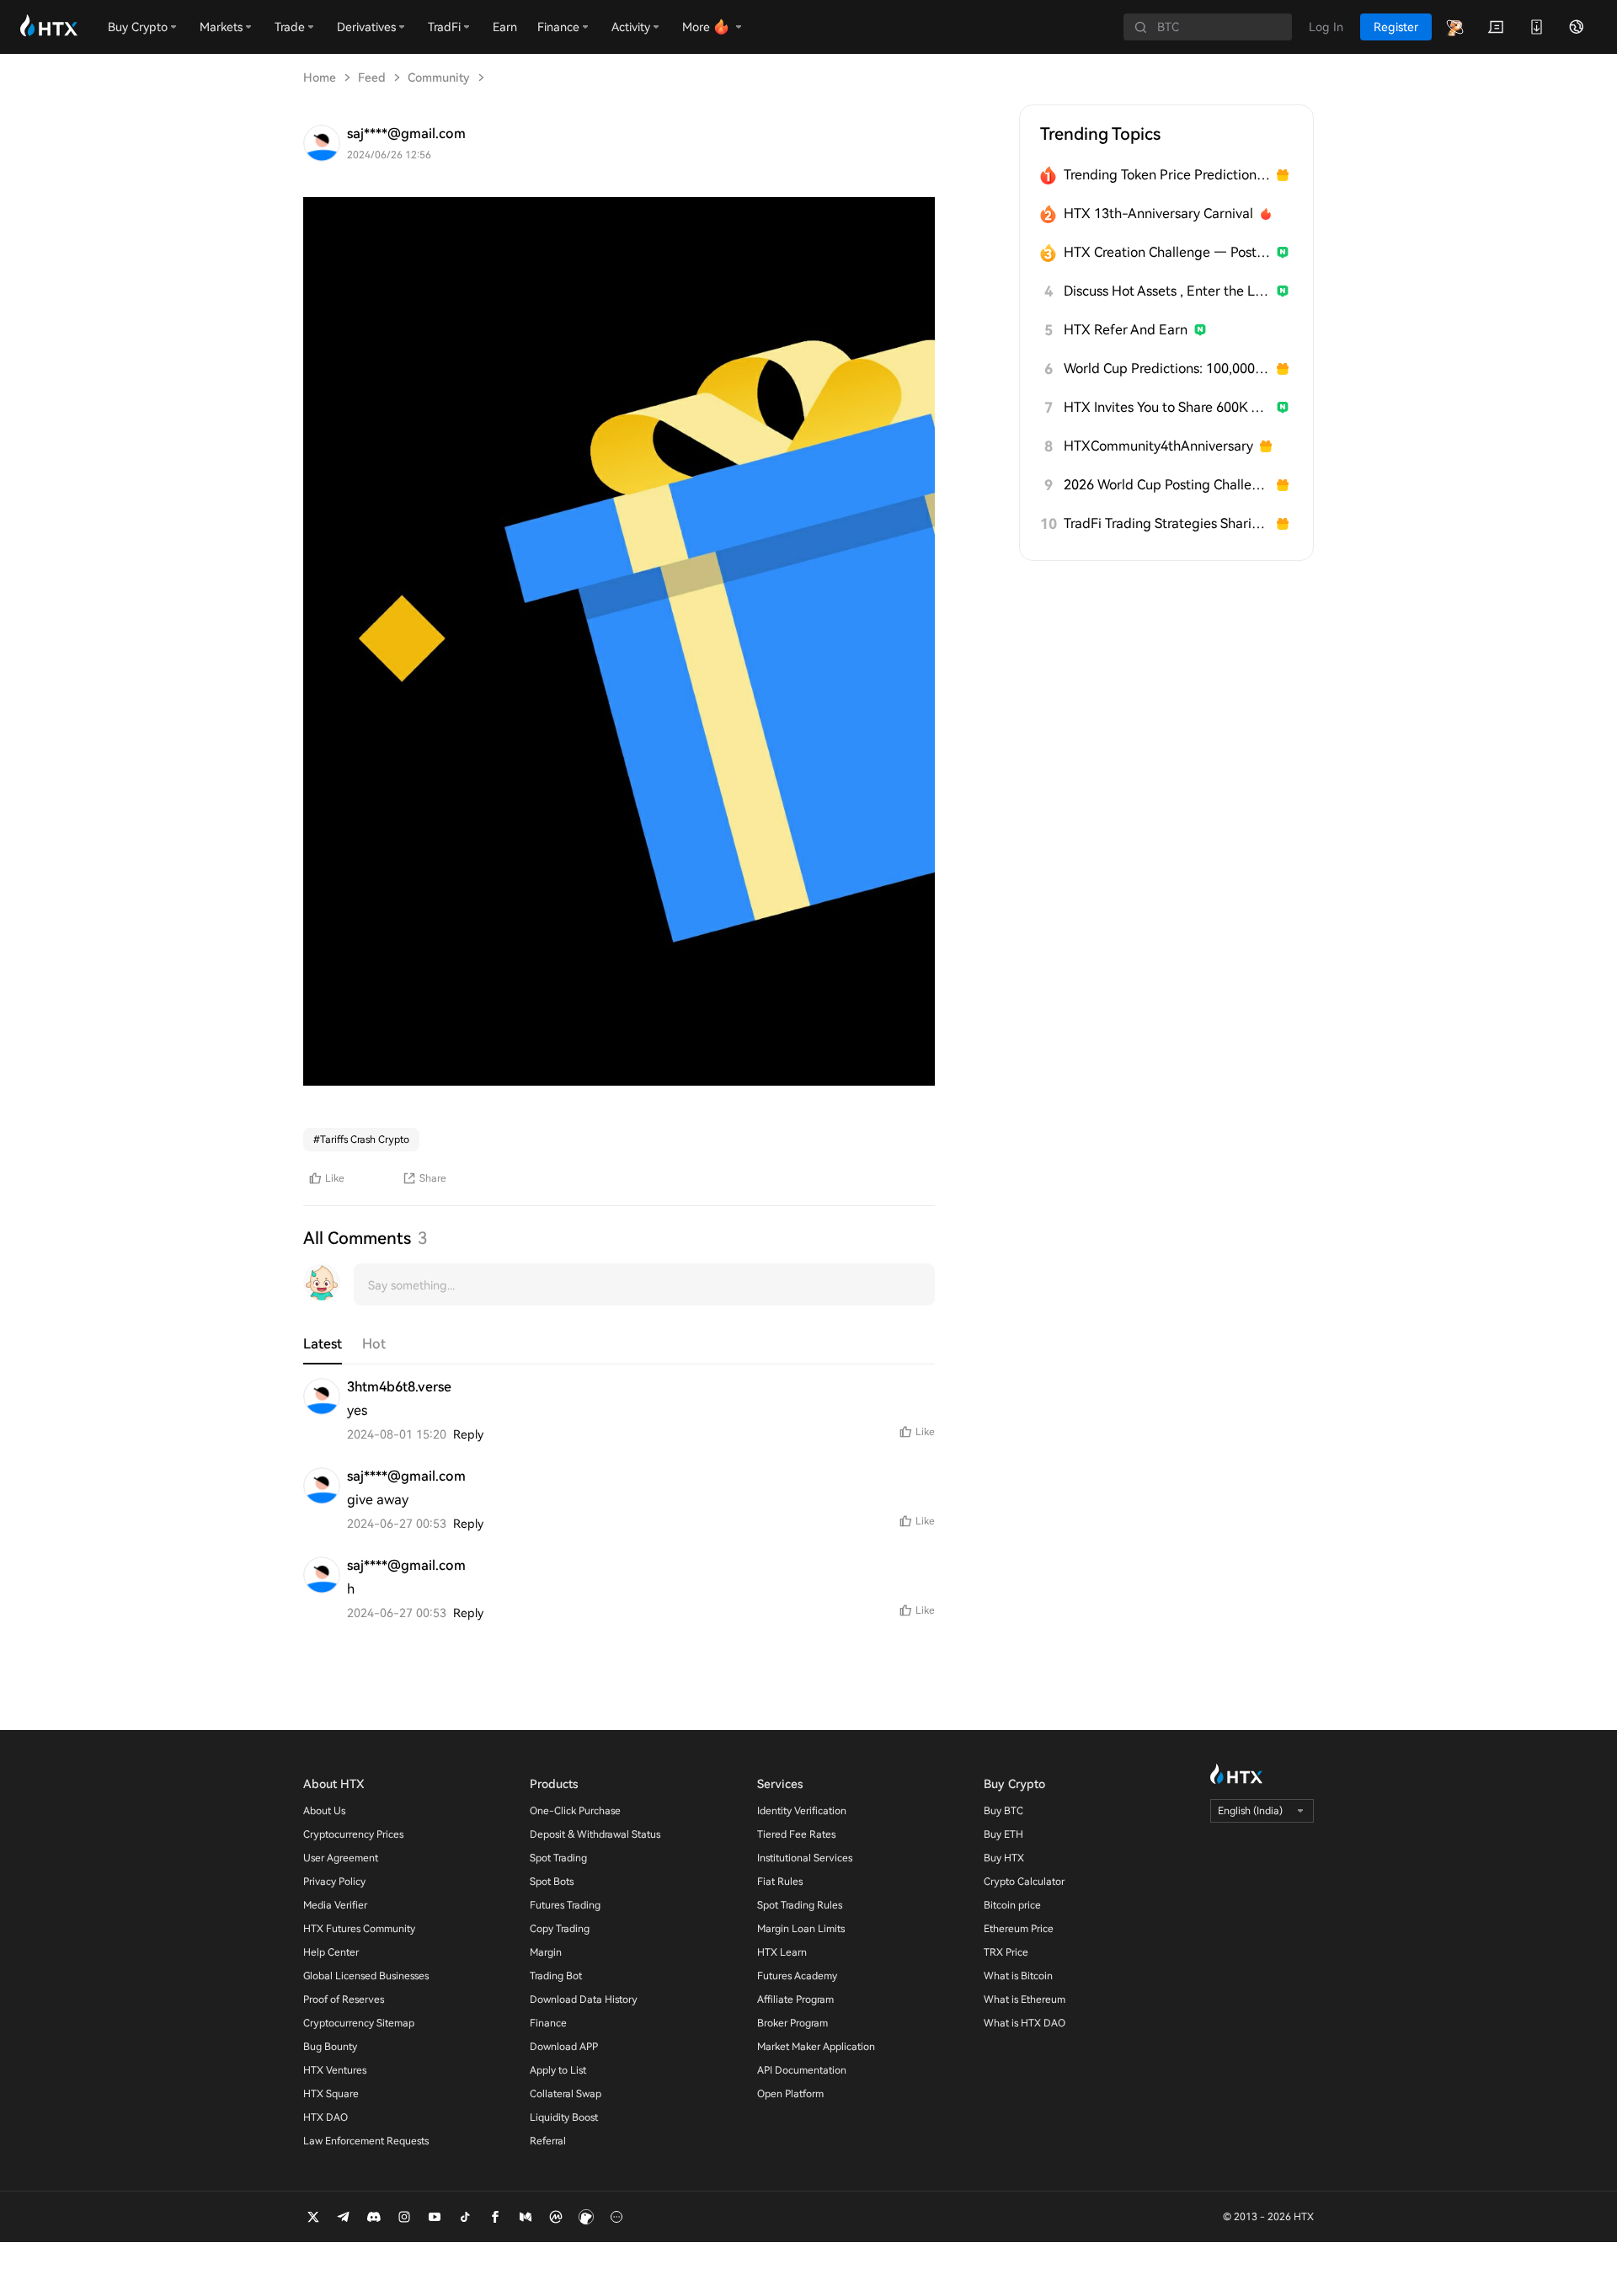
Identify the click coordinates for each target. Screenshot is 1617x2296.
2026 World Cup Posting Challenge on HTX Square (1167, 485)
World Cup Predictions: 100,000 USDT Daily (1167, 368)
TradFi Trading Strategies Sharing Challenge (1167, 523)
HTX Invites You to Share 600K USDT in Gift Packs (1167, 407)
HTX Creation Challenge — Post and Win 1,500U (1167, 252)
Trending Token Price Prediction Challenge (1167, 175)
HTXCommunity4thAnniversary (1158, 446)
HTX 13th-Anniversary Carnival (1158, 214)
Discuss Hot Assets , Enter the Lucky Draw (1167, 291)
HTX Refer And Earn (1126, 330)
